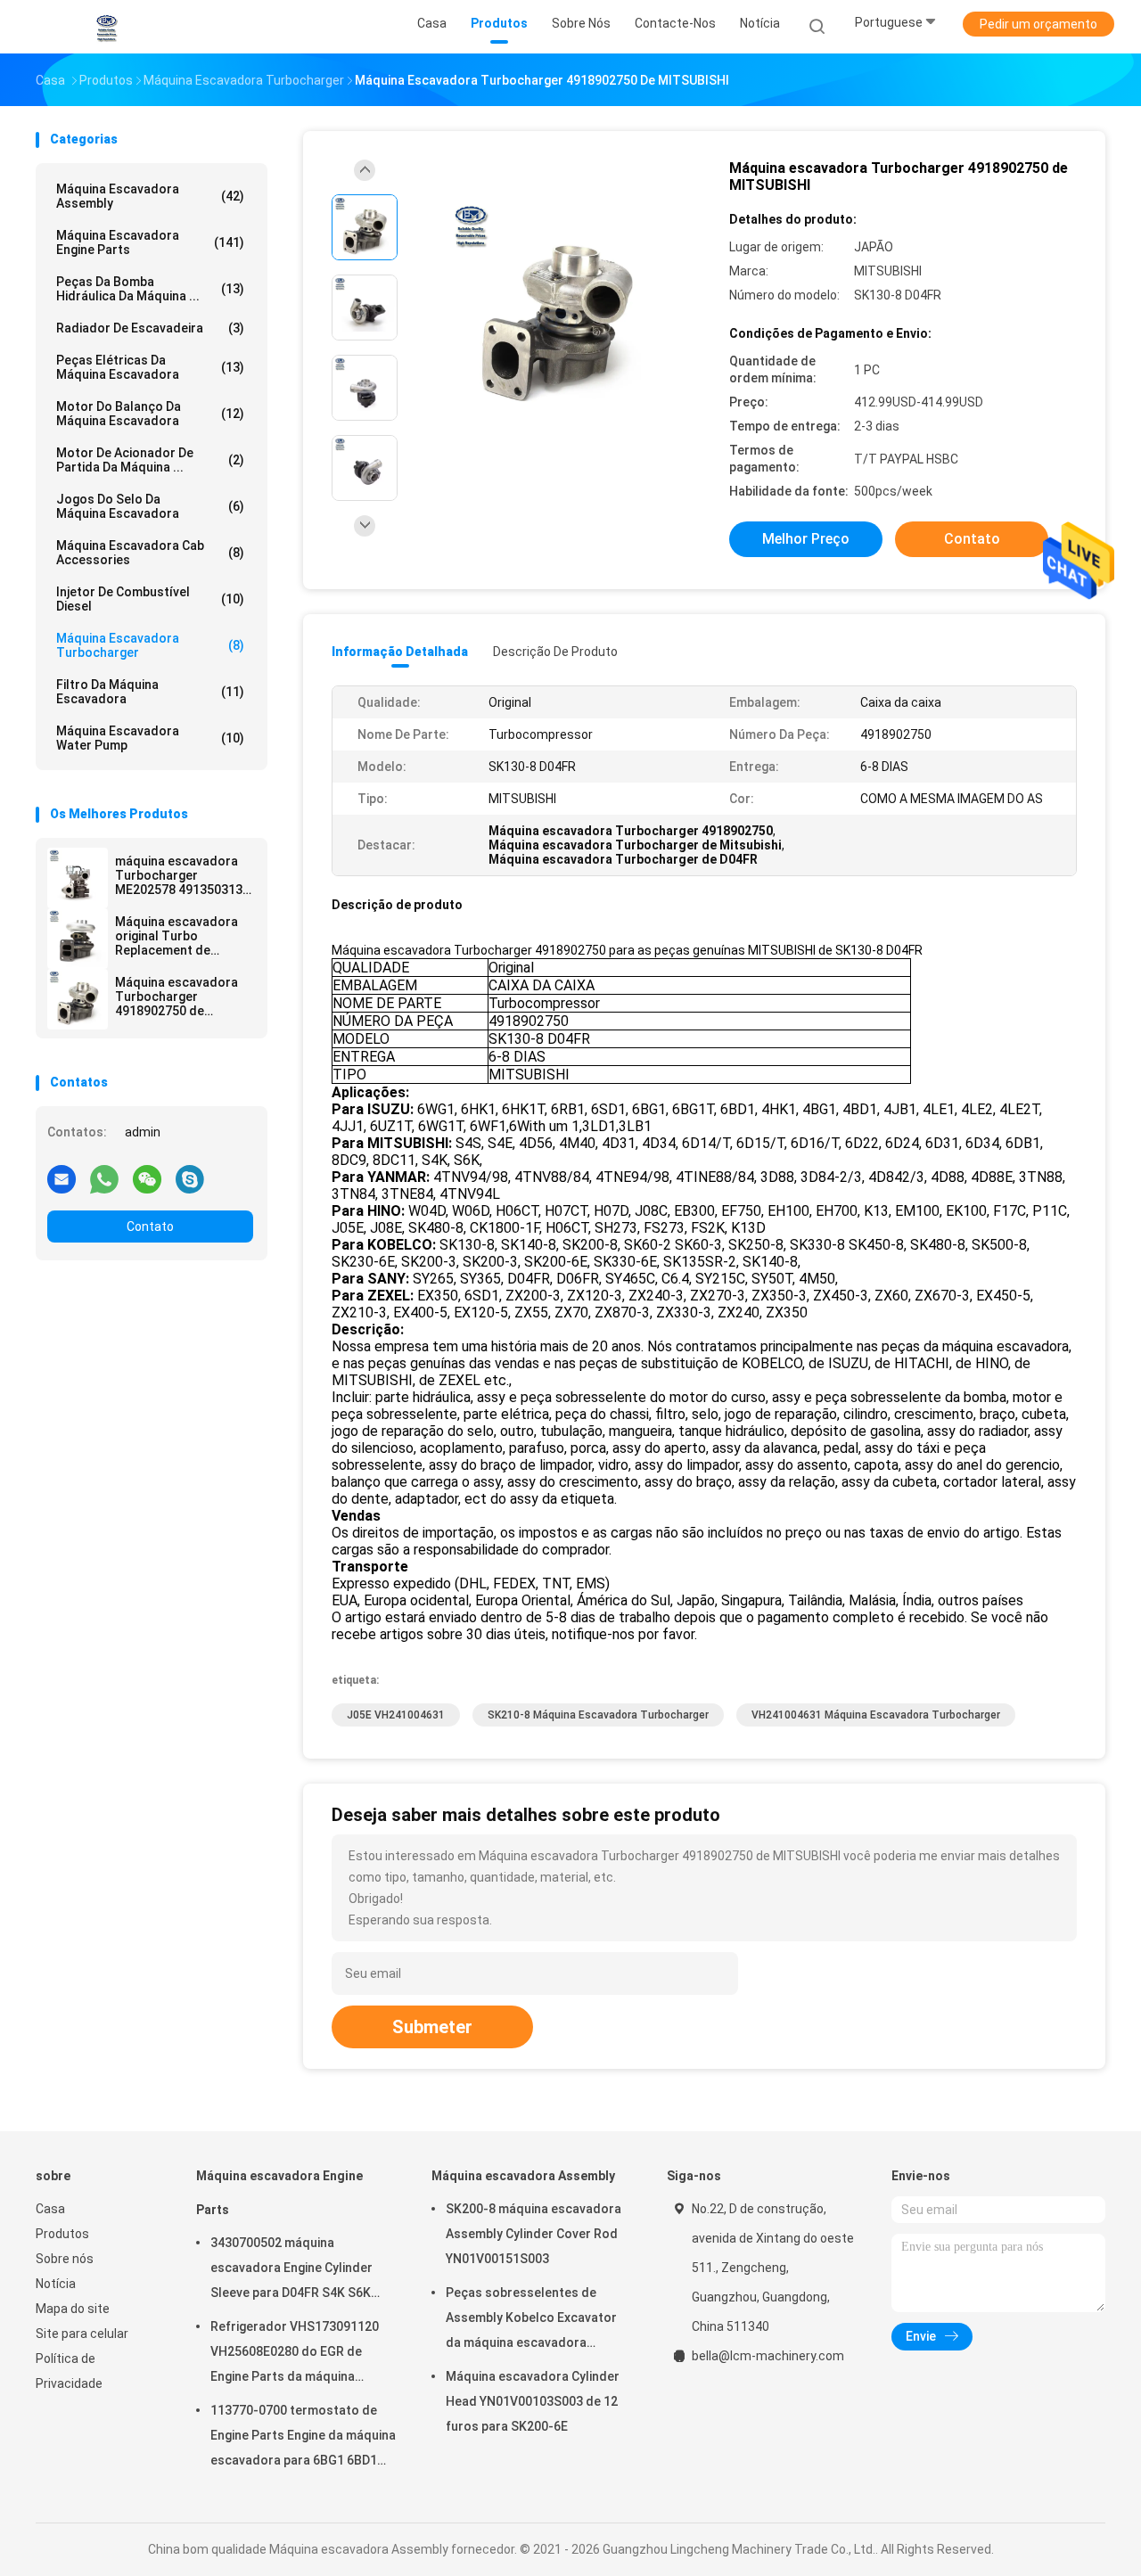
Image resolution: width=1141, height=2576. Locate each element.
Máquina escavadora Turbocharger (150, 645)
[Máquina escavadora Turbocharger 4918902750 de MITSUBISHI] (78, 999)
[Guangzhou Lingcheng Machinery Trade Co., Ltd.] (105, 27)
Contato (150, 1226)
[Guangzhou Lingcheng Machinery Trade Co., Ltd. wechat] (147, 1178)
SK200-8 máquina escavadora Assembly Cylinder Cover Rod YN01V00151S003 (534, 2234)
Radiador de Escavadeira (150, 328)
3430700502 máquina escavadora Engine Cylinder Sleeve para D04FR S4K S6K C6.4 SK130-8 (291, 2270)
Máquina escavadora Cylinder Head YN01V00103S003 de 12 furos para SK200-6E (533, 2401)
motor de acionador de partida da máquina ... (150, 460)
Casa (50, 2209)
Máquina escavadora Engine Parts (150, 242)
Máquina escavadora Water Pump (150, 738)
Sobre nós (65, 2259)
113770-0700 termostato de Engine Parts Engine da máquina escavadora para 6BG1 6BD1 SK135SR (303, 2438)
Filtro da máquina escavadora (150, 692)
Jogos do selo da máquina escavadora (150, 506)
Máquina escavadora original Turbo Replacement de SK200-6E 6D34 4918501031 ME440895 (182, 936)
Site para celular (82, 2334)
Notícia (56, 2284)
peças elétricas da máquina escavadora (150, 367)
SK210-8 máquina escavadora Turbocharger (598, 1715)
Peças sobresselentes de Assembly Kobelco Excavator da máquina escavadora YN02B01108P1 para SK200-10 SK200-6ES (535, 2320)
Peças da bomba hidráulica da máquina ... (150, 289)
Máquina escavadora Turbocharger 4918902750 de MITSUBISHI (176, 997)
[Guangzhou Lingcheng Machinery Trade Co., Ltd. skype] (190, 1178)
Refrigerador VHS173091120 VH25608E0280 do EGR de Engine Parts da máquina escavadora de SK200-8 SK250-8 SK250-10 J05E (295, 2354)
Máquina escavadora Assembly (150, 196)
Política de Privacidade (69, 2371)
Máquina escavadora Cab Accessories (150, 553)
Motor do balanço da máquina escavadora (150, 414)
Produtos (62, 2234)
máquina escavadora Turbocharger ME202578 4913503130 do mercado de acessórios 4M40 (182, 875)
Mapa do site (73, 2309)
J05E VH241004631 (396, 1715)
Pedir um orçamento (1038, 24)
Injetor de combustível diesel (150, 599)
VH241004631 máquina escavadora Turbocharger (876, 1715)
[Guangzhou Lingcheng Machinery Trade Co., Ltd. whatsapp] (104, 1178)
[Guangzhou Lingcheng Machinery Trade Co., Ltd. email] (62, 1178)
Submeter (432, 2027)
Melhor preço (806, 539)
